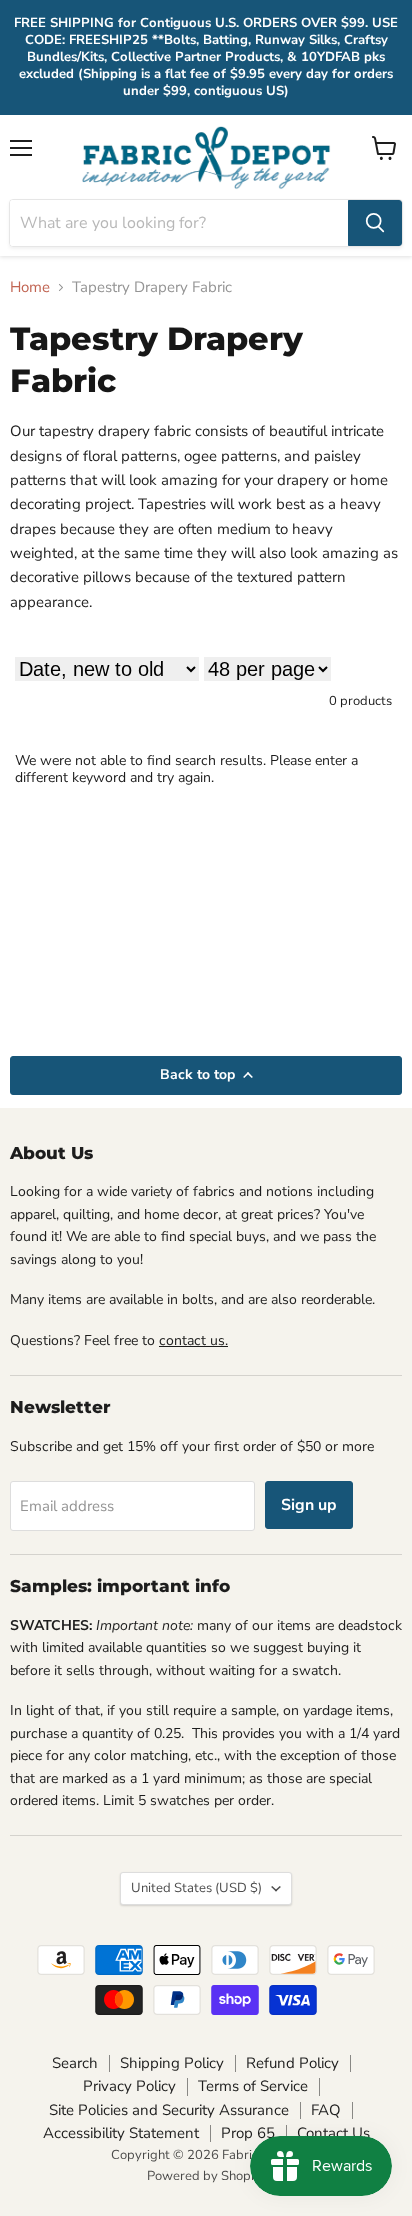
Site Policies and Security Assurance (169, 2110)
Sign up (309, 1505)
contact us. (193, 1340)
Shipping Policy (172, 2063)
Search (75, 2063)
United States (196, 1888)
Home (30, 287)
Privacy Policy (129, 2086)
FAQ (326, 2110)
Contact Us (333, 2133)
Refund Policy (292, 2063)
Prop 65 (248, 2133)
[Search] (375, 223)
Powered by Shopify (206, 2176)
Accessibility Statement (121, 2133)
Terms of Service (253, 2086)
